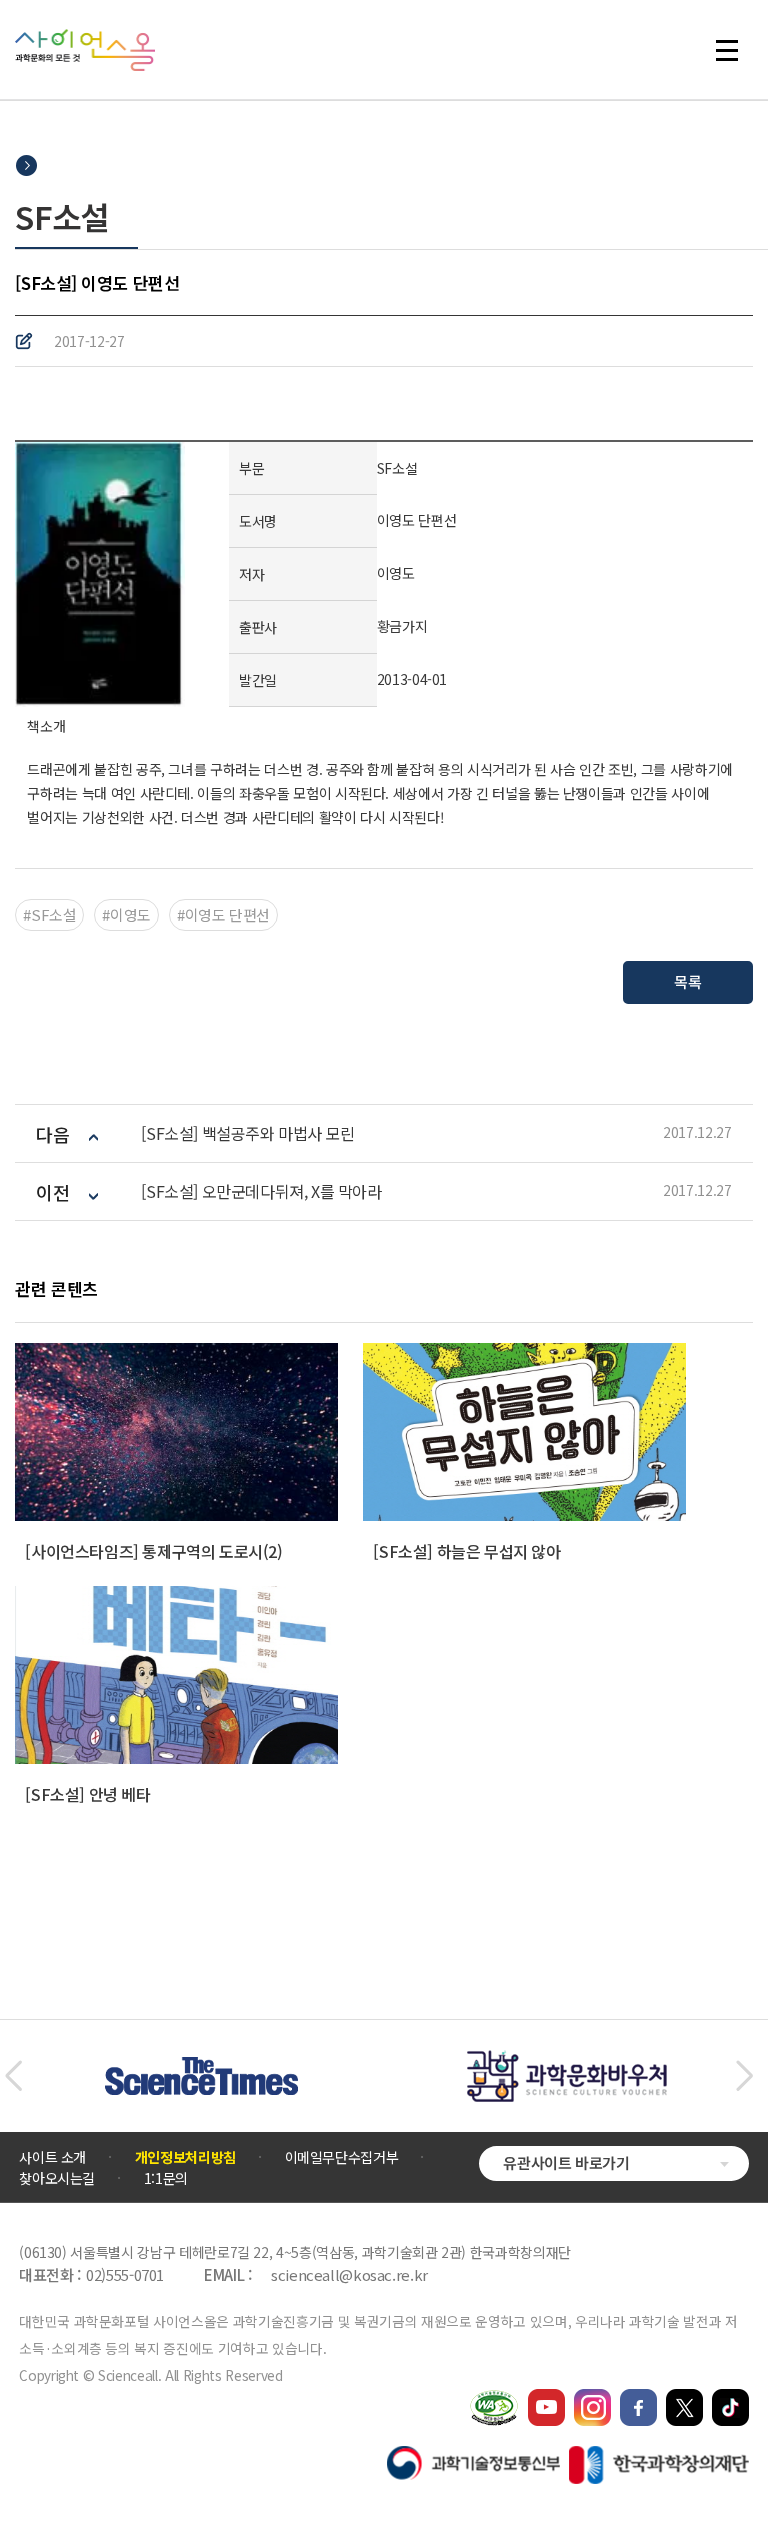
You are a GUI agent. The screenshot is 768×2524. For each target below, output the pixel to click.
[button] (13, 2076)
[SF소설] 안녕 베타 (87, 1794)
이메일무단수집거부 (342, 2157)
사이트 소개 (52, 2157)
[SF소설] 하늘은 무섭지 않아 (466, 1551)
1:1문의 (166, 2178)
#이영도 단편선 (223, 914)
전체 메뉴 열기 (736, 50)
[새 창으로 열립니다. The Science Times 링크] (201, 2067)
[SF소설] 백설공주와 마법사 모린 (247, 1133)
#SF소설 (49, 914)
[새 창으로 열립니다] (546, 2398)
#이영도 (126, 914)
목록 (687, 981)
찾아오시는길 (57, 2178)
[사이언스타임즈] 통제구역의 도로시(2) (153, 1551)
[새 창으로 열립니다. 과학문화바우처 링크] (567, 2060)
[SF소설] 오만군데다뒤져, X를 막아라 (261, 1191)
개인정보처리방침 (185, 2157)
